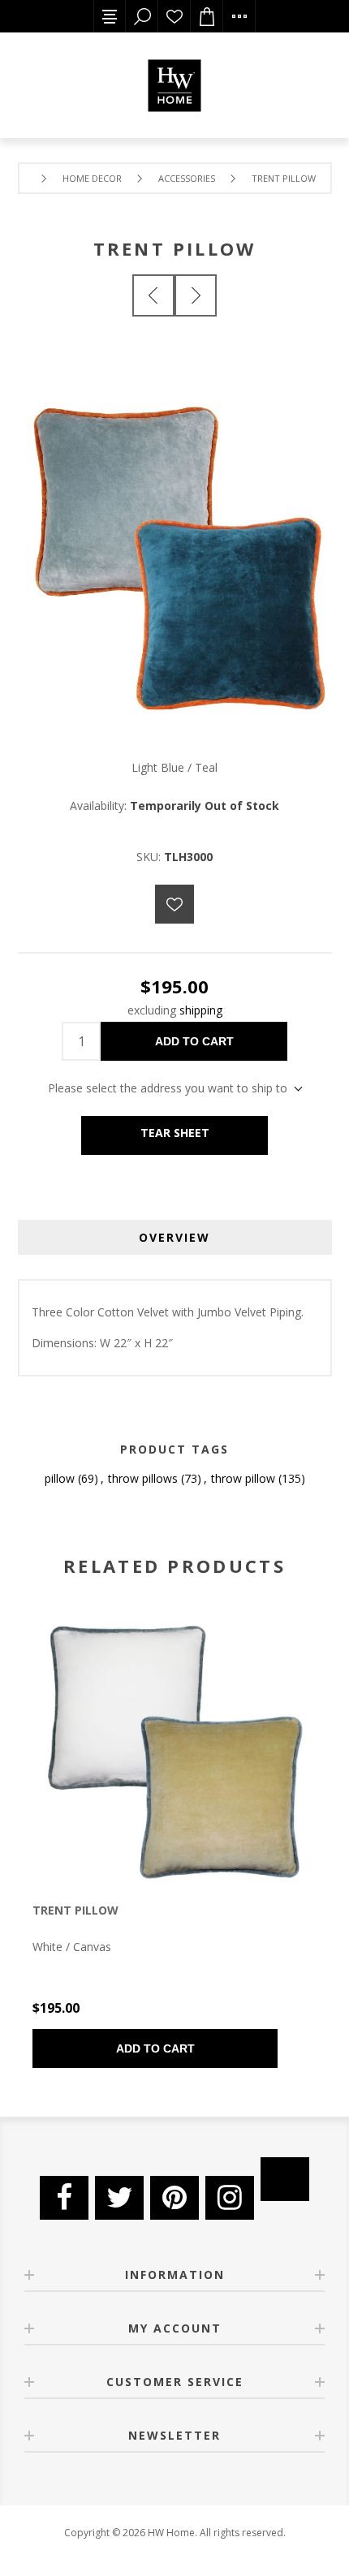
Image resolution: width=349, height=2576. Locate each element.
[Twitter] (119, 2198)
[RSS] (285, 2179)
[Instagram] (230, 2198)
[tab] (175, 1237)
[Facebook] (64, 2198)
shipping (201, 1010)
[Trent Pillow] (196, 295)
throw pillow (243, 1478)
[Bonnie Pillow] (153, 295)
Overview (174, 1237)
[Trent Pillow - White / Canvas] (174, 1744)
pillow (60, 1478)
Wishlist (174, 16)
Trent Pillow (75, 1910)
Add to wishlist (174, 904)
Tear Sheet (175, 1133)
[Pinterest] (174, 2198)
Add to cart (194, 1041)
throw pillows (143, 1478)
